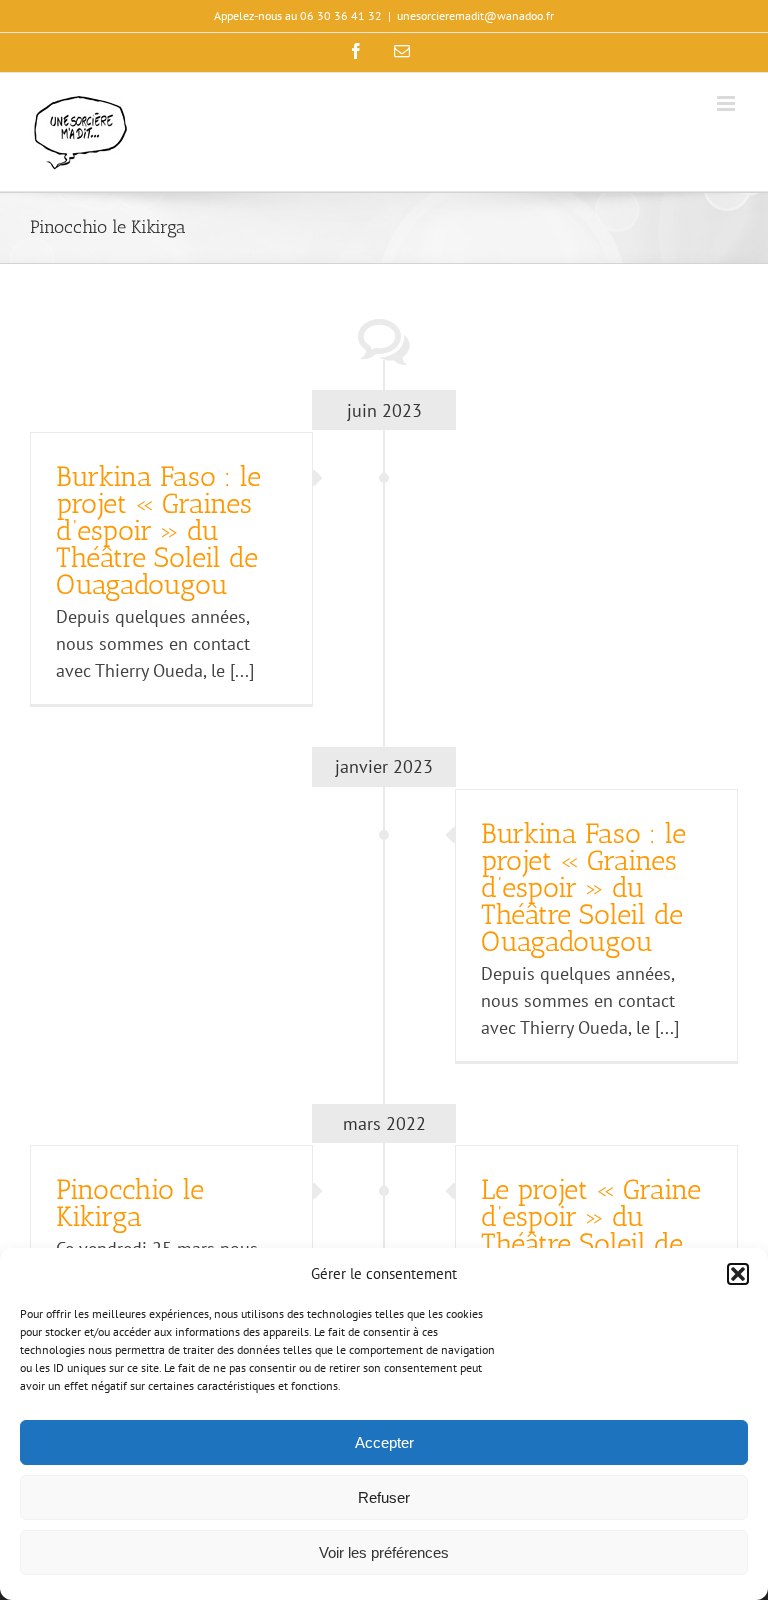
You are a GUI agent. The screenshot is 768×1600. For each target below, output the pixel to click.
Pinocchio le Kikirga (130, 1203)
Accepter (384, 1442)
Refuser (384, 1497)
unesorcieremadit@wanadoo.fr (475, 15)
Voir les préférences (384, 1552)
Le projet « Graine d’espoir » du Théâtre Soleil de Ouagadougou (591, 1230)
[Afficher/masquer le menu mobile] (727, 103)
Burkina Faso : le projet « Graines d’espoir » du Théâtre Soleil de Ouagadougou (158, 530)
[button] (738, 1274)
